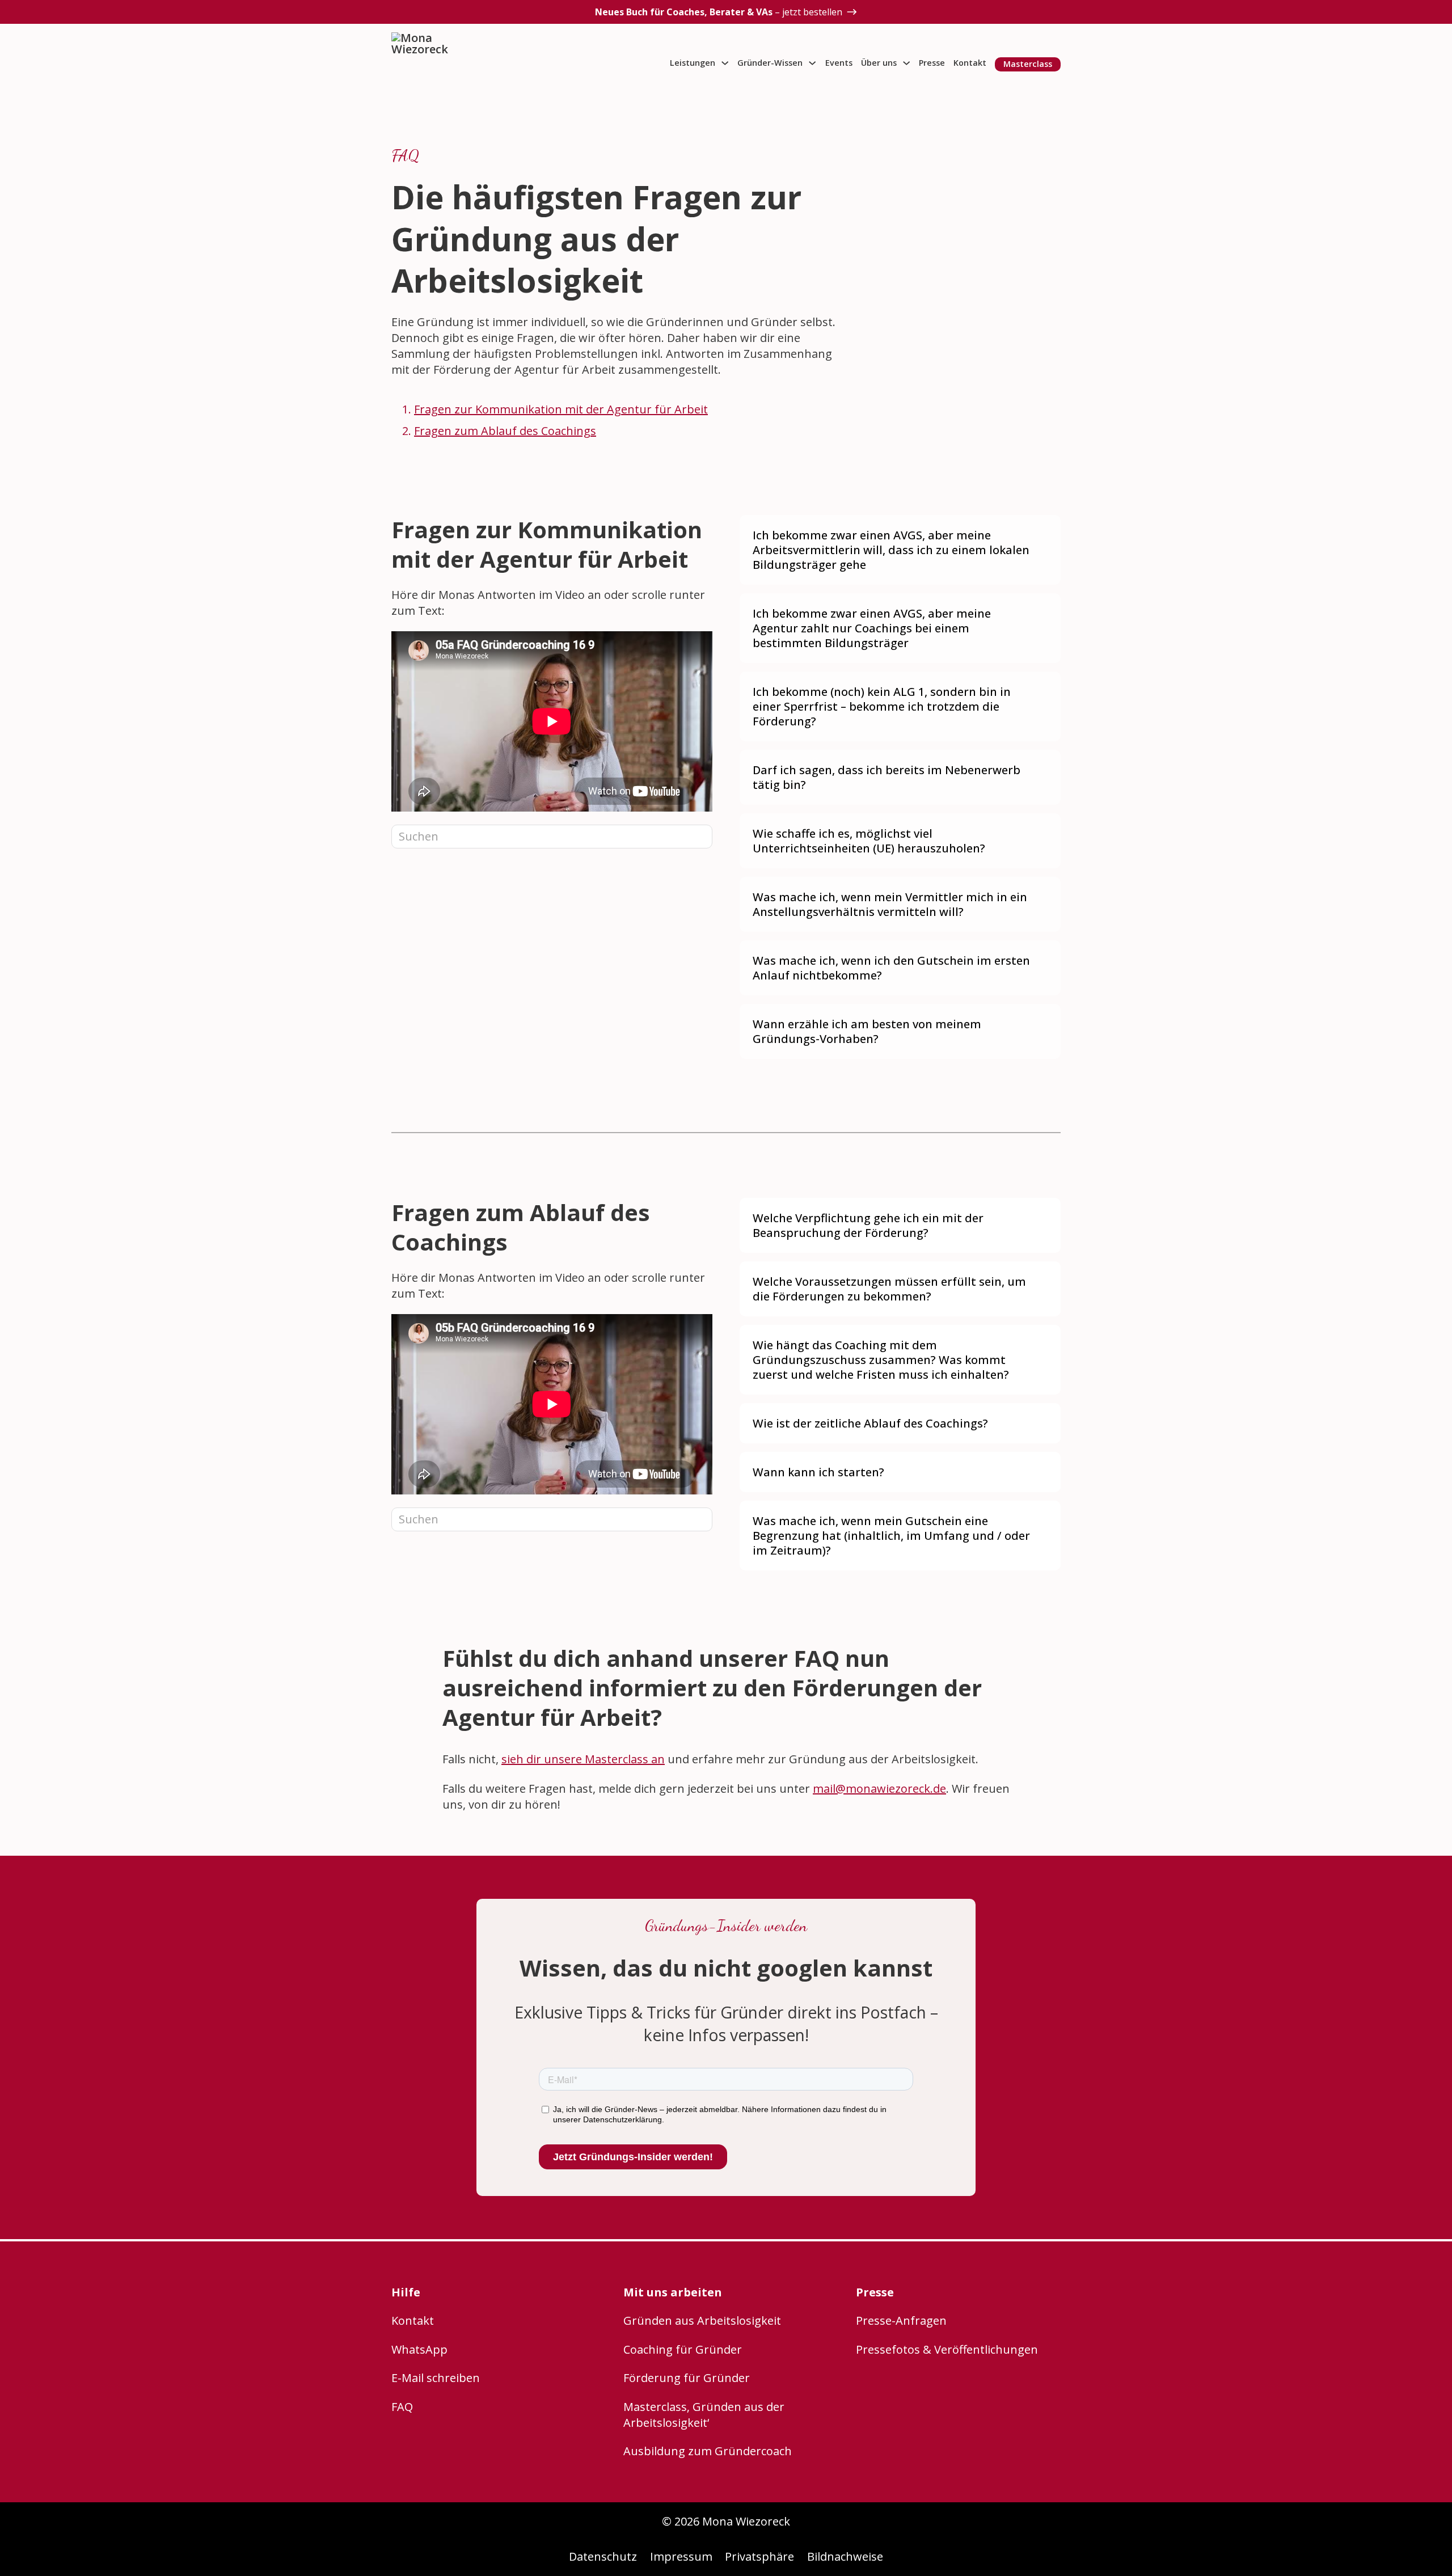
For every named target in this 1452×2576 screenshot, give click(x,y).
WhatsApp (419, 2349)
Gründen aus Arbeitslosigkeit (702, 2320)
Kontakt (970, 63)
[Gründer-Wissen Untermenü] (812, 63)
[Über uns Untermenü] (906, 63)
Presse (932, 63)
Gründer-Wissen (770, 63)
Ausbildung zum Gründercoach (708, 2451)
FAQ (402, 2407)
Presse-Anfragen (901, 2320)
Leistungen (693, 63)
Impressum (681, 2556)
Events (839, 63)
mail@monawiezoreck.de (879, 1789)
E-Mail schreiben (436, 2378)
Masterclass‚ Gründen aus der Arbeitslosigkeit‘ (704, 2415)
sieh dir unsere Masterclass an (583, 1759)
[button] (900, 550)
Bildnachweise (845, 2556)
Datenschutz (603, 2556)
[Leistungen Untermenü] (725, 63)
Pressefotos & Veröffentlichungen (947, 2349)
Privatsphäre (759, 2556)
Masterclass (1028, 64)
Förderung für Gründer (687, 2378)
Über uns (879, 63)
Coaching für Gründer (683, 2349)
